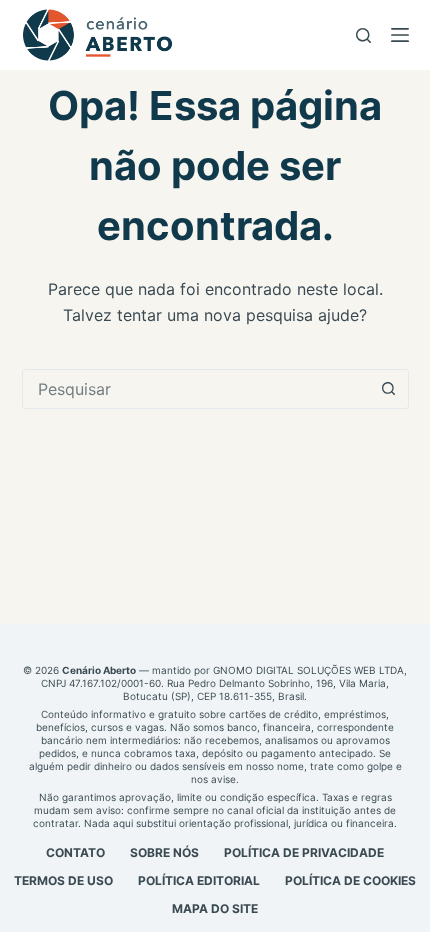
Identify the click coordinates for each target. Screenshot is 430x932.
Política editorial (199, 880)
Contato (75, 852)
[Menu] (400, 35)
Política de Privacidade (304, 852)
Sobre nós (164, 852)
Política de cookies (350, 880)
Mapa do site (215, 908)
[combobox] (196, 389)
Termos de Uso (63, 880)
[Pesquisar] (363, 35)
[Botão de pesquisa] (389, 389)
